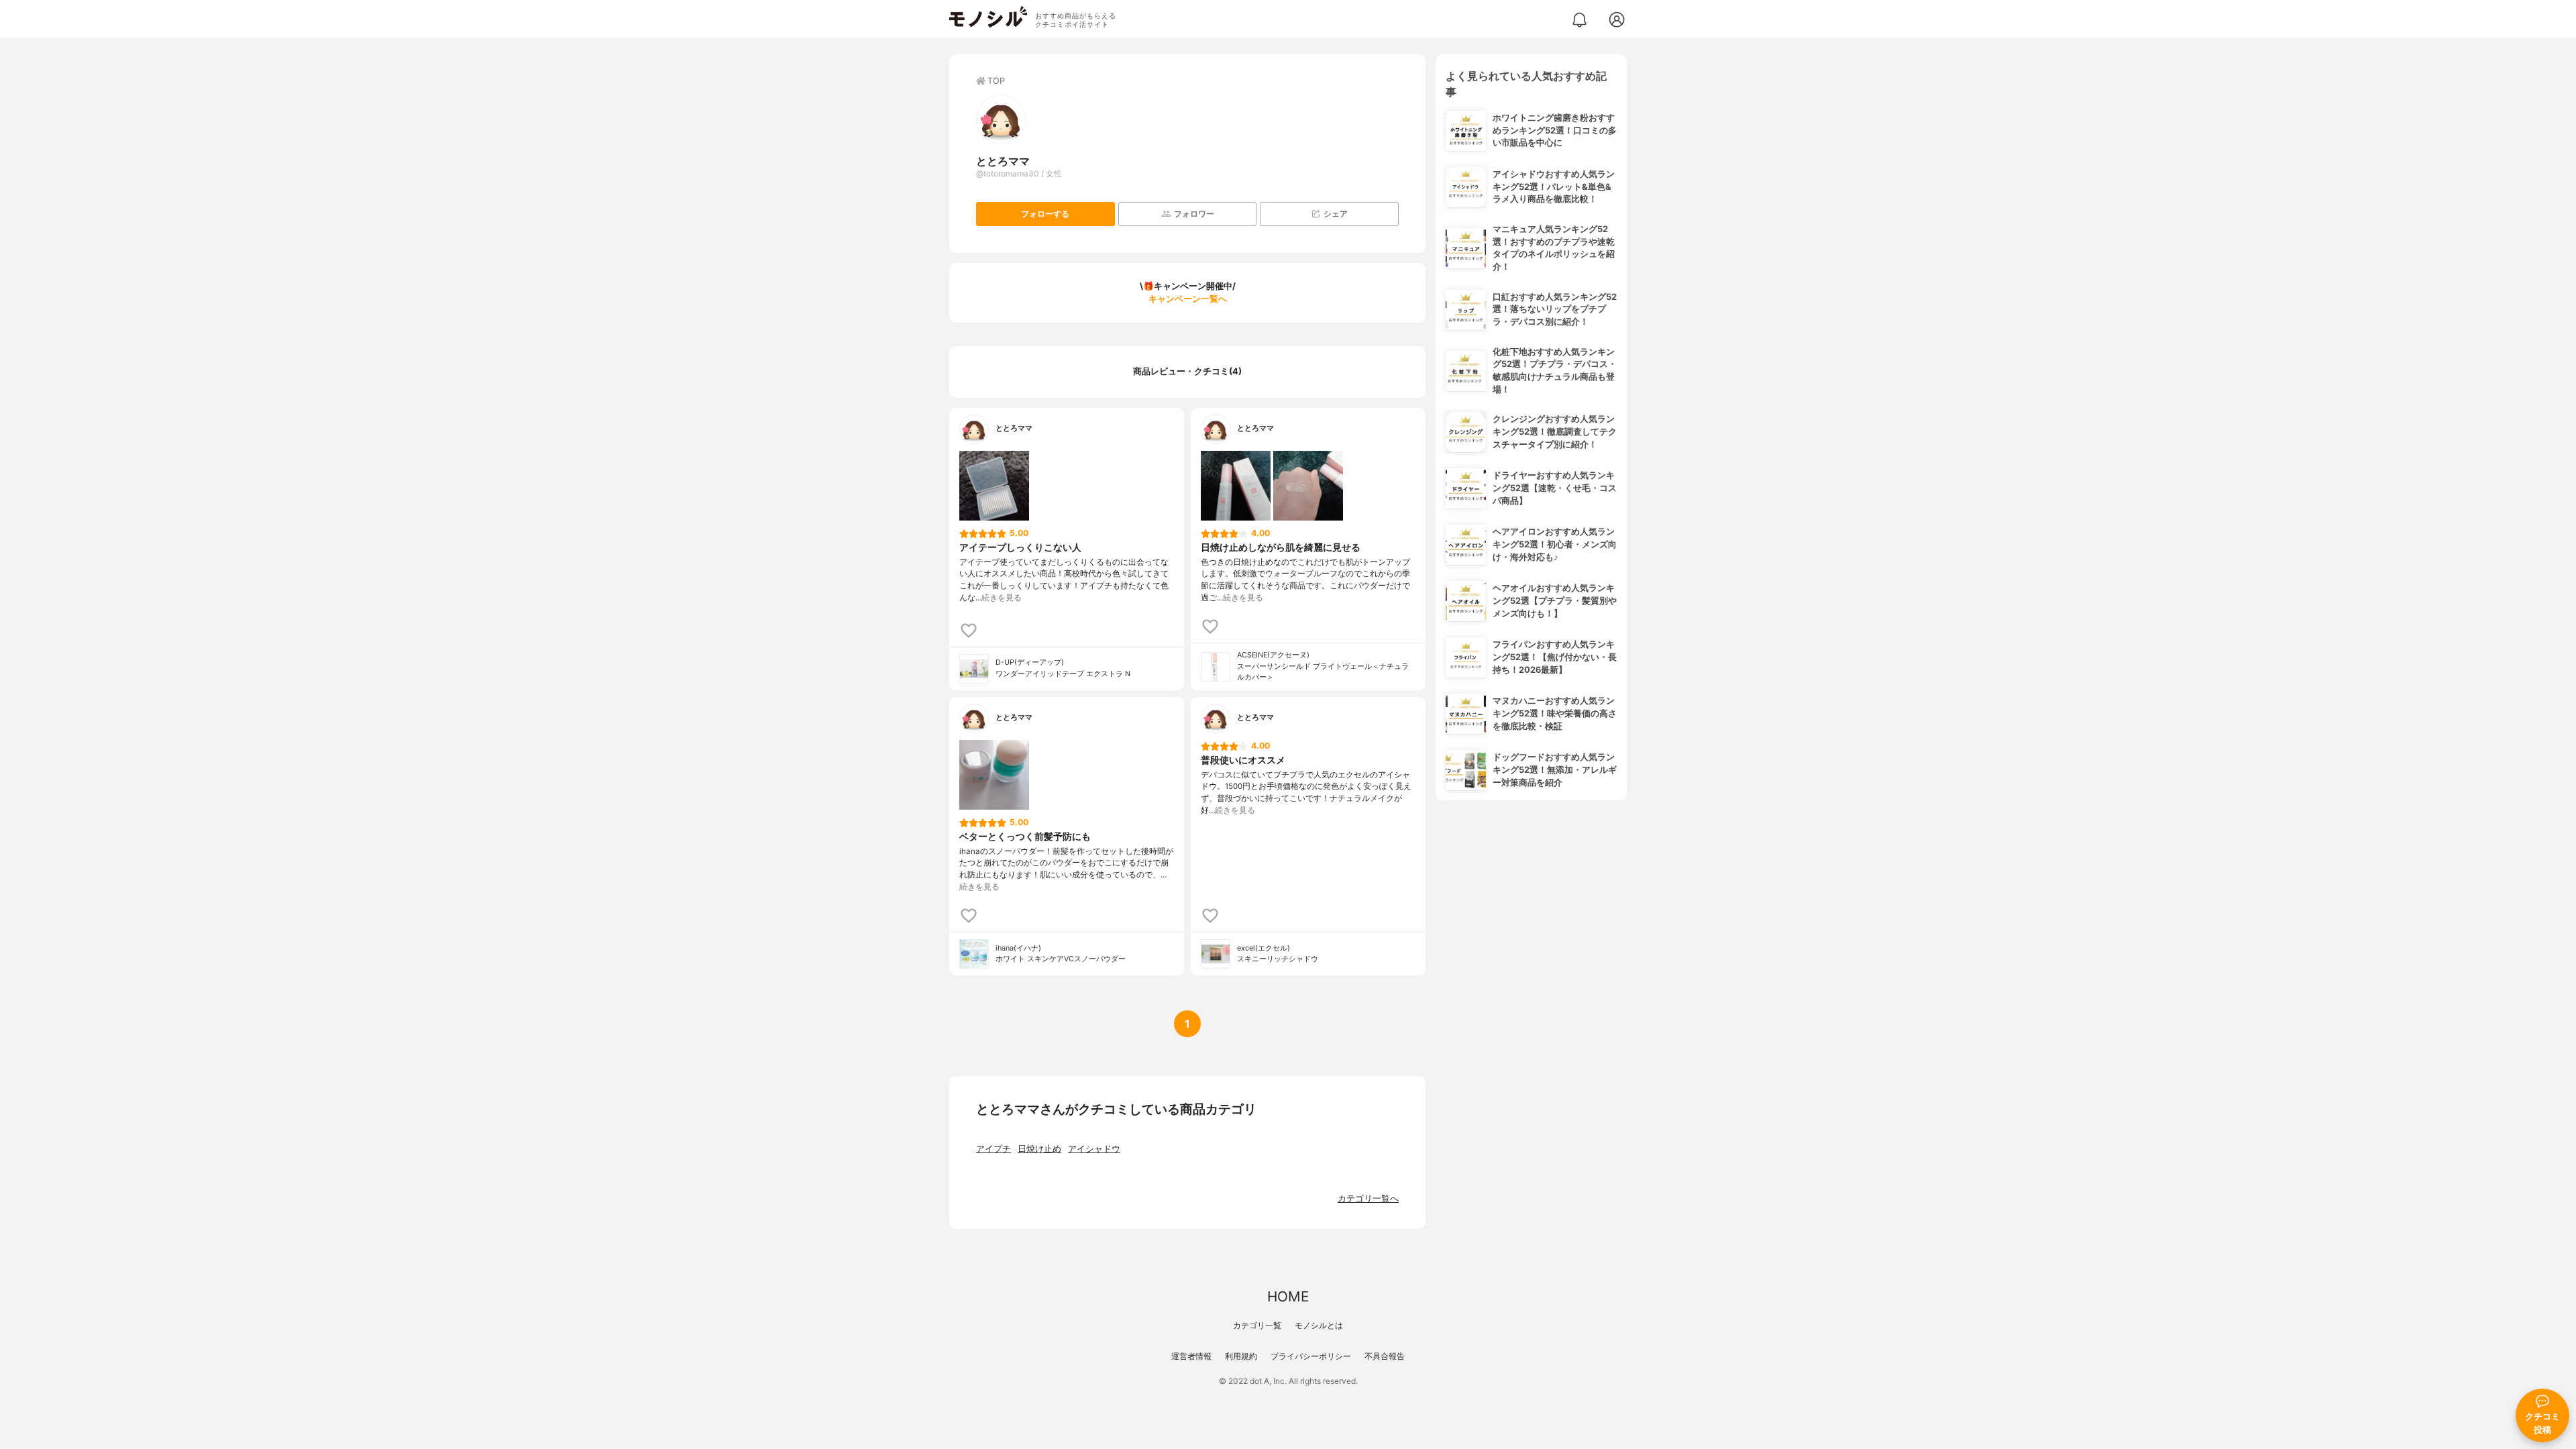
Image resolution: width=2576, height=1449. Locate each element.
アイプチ (994, 1149)
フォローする (1045, 214)
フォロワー (1194, 214)
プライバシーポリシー (1311, 1356)
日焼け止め (1039, 1149)
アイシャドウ (1094, 1149)
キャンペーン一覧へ (1188, 299)
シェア (1336, 214)
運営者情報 (1191, 1356)
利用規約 (1241, 1356)
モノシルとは (1319, 1325)
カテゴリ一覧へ (1368, 1198)
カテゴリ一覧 (1257, 1325)
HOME (1288, 1296)
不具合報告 (1385, 1356)
